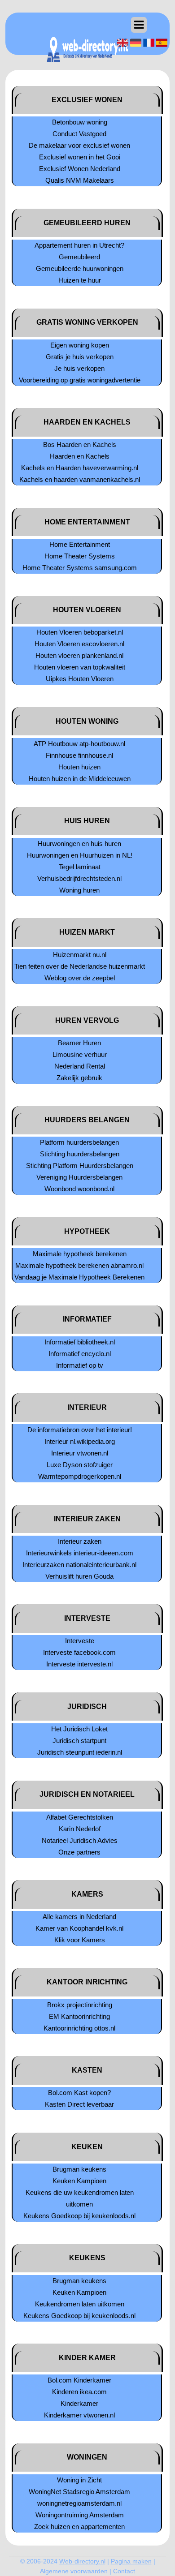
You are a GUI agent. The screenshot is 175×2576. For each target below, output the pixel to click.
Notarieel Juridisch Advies (80, 1840)
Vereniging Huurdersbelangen (79, 1177)
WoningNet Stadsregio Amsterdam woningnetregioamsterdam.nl (79, 2497)
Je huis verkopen (79, 368)
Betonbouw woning (80, 122)
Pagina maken (131, 2561)
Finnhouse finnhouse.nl (79, 755)
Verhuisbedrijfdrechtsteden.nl (79, 878)
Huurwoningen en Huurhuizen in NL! (80, 855)
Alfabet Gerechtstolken (80, 1817)
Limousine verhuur (80, 1054)
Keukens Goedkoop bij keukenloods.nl (79, 2216)
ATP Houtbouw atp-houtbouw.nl (79, 744)
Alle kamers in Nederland (79, 1917)
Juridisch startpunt (79, 1741)
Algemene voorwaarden (74, 2571)
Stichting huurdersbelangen (80, 1154)
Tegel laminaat (80, 867)
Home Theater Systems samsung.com (80, 568)
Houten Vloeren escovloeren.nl (79, 644)
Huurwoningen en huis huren (79, 844)
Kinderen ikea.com (79, 2392)
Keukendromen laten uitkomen (80, 2304)
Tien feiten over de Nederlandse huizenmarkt (80, 966)
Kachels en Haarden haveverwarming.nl (80, 468)
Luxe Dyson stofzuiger (80, 1465)
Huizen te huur (80, 280)
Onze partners (79, 1852)
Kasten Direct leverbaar (79, 2104)
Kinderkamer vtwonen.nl (79, 2415)
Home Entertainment (80, 544)
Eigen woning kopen (80, 345)
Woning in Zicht (79, 2480)
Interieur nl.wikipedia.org (80, 1441)
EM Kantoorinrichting (79, 2016)
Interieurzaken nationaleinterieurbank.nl (79, 1565)
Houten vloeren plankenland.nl (79, 655)
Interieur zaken (80, 1541)
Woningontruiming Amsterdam (80, 2515)
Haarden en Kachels (80, 456)
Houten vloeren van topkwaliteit (80, 667)
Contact (124, 2571)
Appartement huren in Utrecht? (79, 245)
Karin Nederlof (80, 1829)
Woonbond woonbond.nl (79, 1189)
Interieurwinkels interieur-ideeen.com (80, 1553)
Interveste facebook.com (79, 1652)
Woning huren (79, 890)
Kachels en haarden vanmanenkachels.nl (80, 479)
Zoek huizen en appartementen (79, 2527)
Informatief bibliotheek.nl (80, 1342)
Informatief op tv (80, 1365)
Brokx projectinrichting (80, 2005)
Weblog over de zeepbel (80, 978)
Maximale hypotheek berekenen (80, 1254)
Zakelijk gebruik (79, 1078)
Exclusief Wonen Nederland (80, 169)
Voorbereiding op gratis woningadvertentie (80, 380)
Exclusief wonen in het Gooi (80, 157)
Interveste (80, 1641)
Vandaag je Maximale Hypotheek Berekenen (79, 1277)
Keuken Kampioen (79, 2181)
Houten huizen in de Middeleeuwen (80, 779)
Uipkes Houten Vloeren (80, 679)
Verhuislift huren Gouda (79, 1576)
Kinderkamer (79, 2403)
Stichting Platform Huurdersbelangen (80, 1166)
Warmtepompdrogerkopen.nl (80, 1476)
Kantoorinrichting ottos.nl (79, 2028)
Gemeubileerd (79, 257)
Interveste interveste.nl (79, 1664)
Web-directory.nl (82, 2561)
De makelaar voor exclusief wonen (79, 145)
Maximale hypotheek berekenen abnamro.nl (79, 1265)
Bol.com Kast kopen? (79, 2093)
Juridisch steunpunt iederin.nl (80, 1752)
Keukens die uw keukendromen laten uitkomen (80, 2198)
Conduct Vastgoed (79, 134)
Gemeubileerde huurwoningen (80, 268)
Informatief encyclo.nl (80, 1354)
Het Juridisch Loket (79, 1729)
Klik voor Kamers (80, 1940)
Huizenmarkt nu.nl (80, 955)
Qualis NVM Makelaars (80, 180)
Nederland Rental (80, 1066)
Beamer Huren (79, 1043)
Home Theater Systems (80, 556)
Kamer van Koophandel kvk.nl (79, 1928)
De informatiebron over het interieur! (80, 1430)
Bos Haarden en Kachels (80, 444)
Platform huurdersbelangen (79, 1142)
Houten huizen (79, 767)
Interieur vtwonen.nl (80, 1453)
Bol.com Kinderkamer (79, 2380)
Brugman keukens (79, 2169)
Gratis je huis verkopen (80, 357)
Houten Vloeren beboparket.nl (80, 632)
